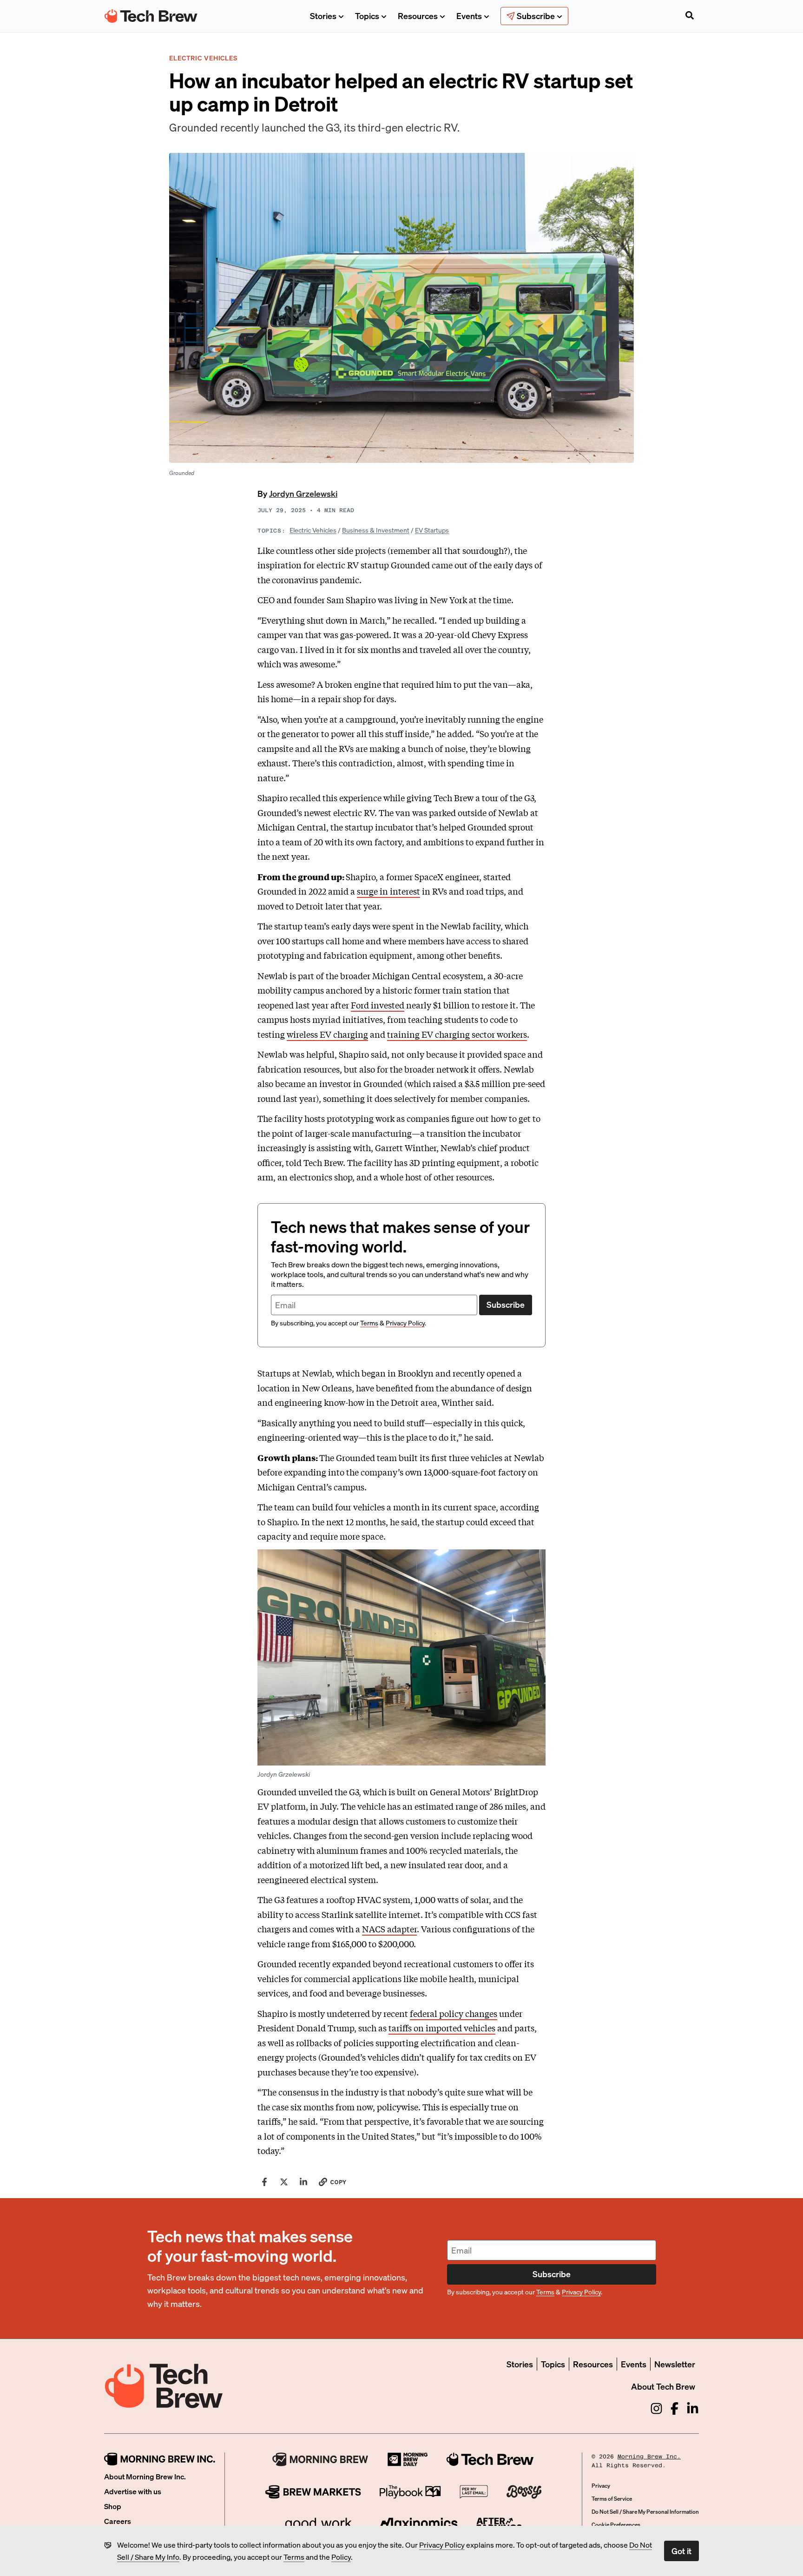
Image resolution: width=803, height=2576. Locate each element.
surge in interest (388, 891)
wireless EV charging (327, 1034)
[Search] (690, 16)
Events (469, 16)
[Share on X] (284, 2182)
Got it (681, 2551)
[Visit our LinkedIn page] (693, 2408)
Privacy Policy (442, 2545)
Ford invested (378, 1005)
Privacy (601, 2486)
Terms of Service (612, 2499)
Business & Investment (376, 530)
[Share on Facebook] (264, 2182)
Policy (341, 2557)
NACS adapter (389, 1929)
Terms (294, 2557)
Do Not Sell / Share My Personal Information (645, 2512)
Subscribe (506, 1304)
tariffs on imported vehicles (442, 2028)
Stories (323, 16)
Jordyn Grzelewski (303, 493)
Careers (118, 2521)
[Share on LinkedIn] (303, 2182)
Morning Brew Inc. (649, 2457)
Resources (418, 16)
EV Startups (432, 530)
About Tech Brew (663, 2386)
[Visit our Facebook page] (675, 2408)
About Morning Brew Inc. (145, 2476)
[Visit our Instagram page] (656, 2408)
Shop (113, 2506)
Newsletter (675, 2364)
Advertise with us (133, 2491)
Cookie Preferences (616, 2525)
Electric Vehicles (313, 530)
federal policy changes (454, 2013)
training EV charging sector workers (457, 1034)
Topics (367, 16)
